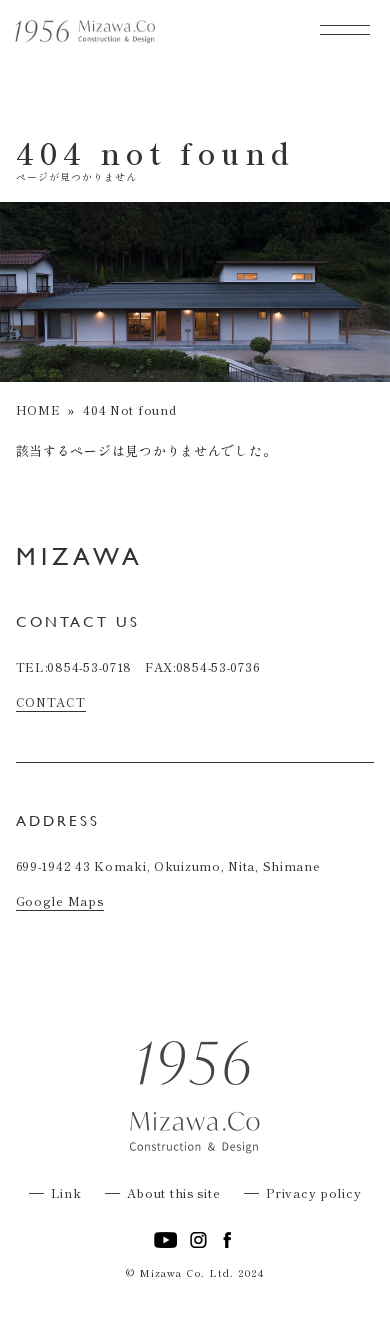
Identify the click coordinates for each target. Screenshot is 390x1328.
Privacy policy (313, 1192)
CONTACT (51, 701)
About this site (173, 1192)
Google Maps (60, 900)
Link (66, 1192)
